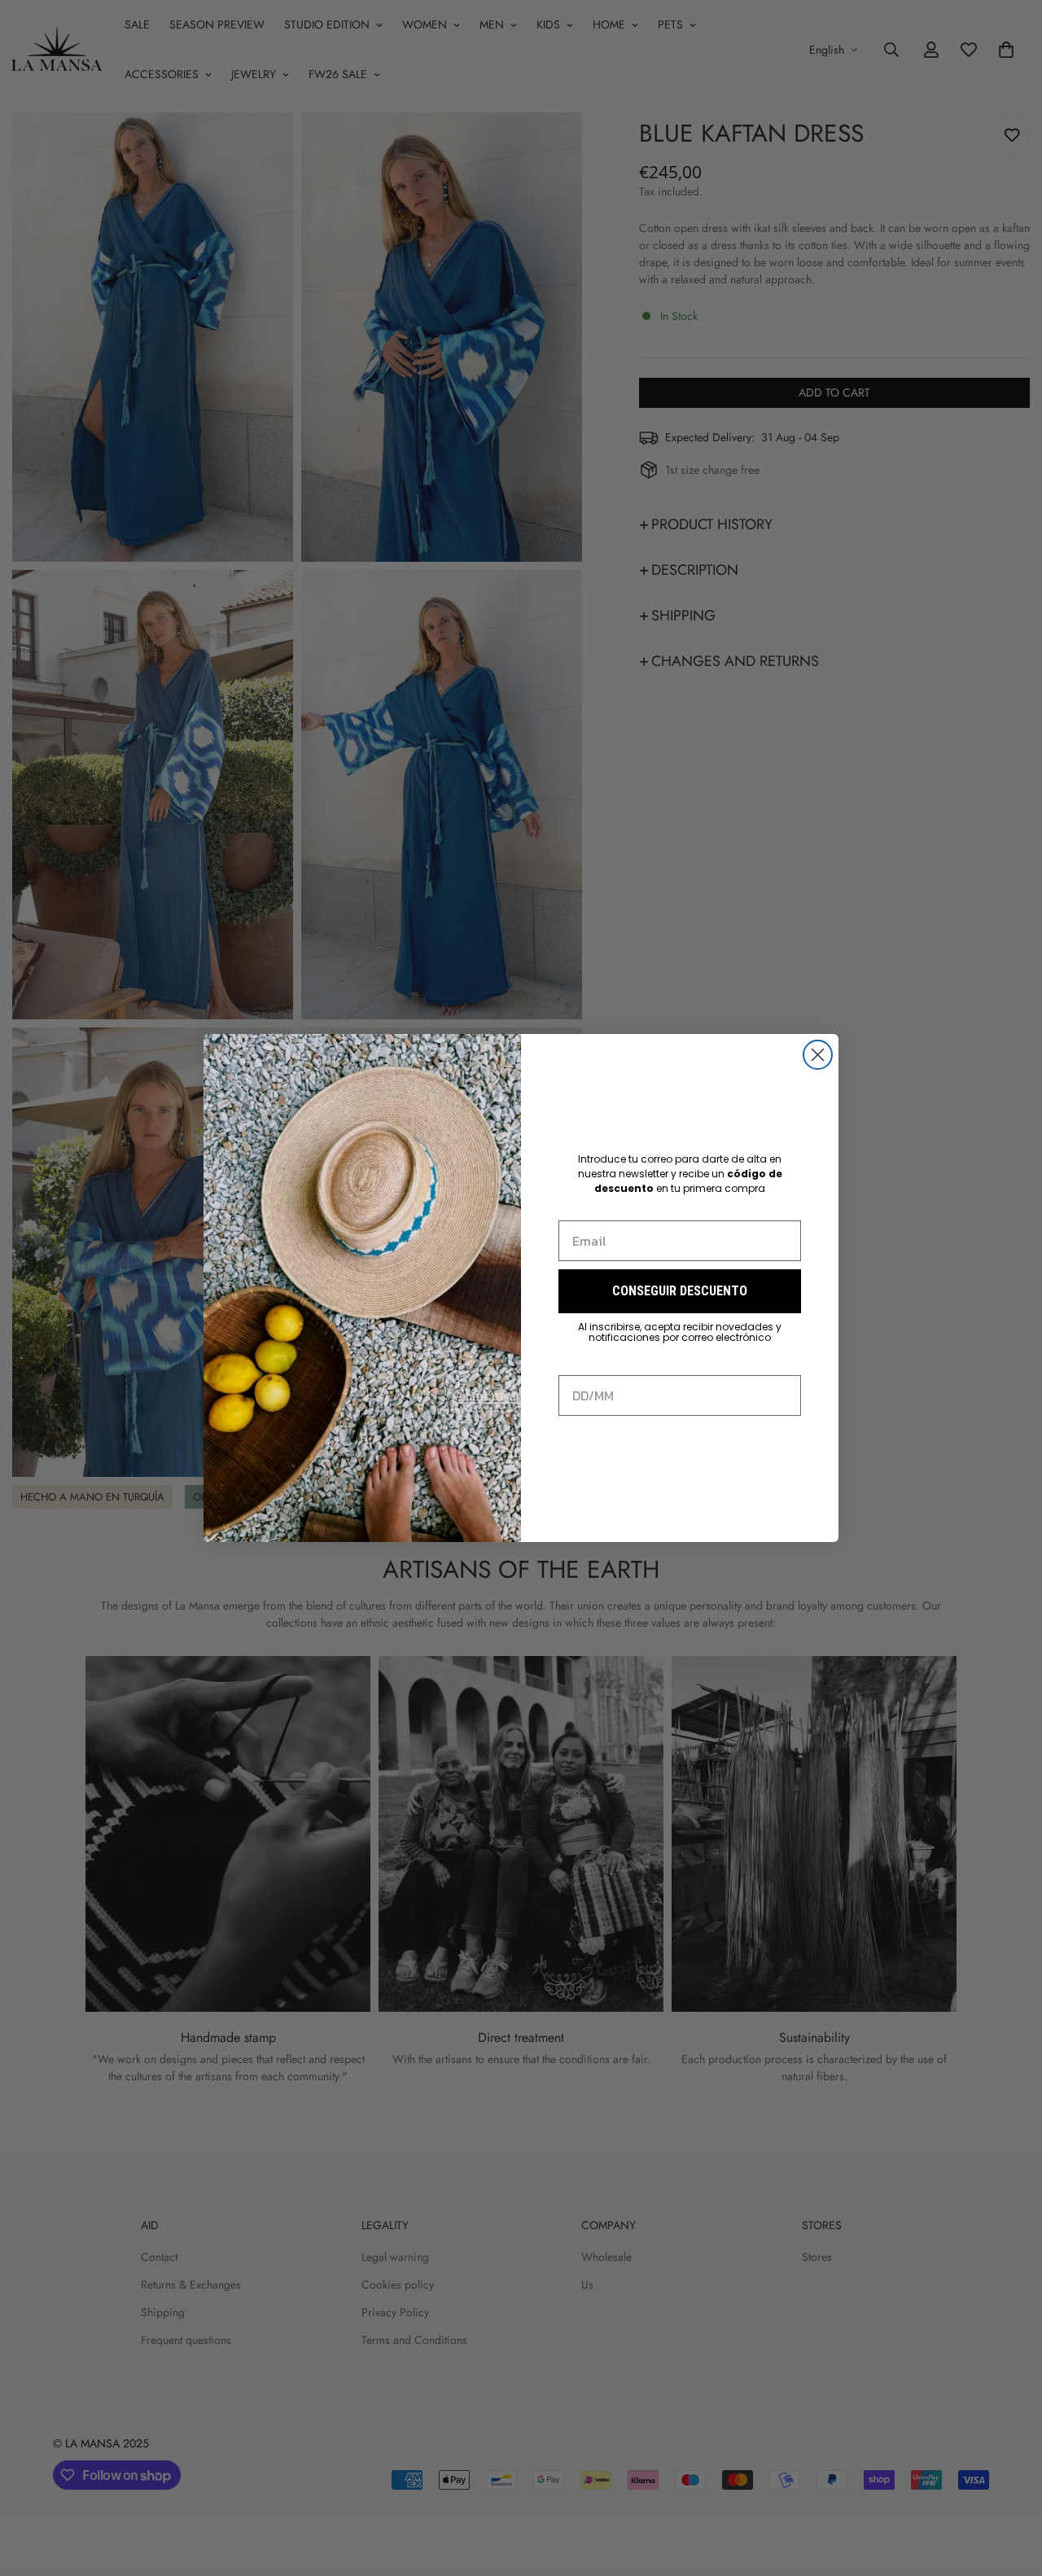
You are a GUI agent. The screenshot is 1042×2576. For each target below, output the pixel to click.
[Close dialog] (818, 1055)
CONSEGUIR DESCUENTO (680, 1291)
